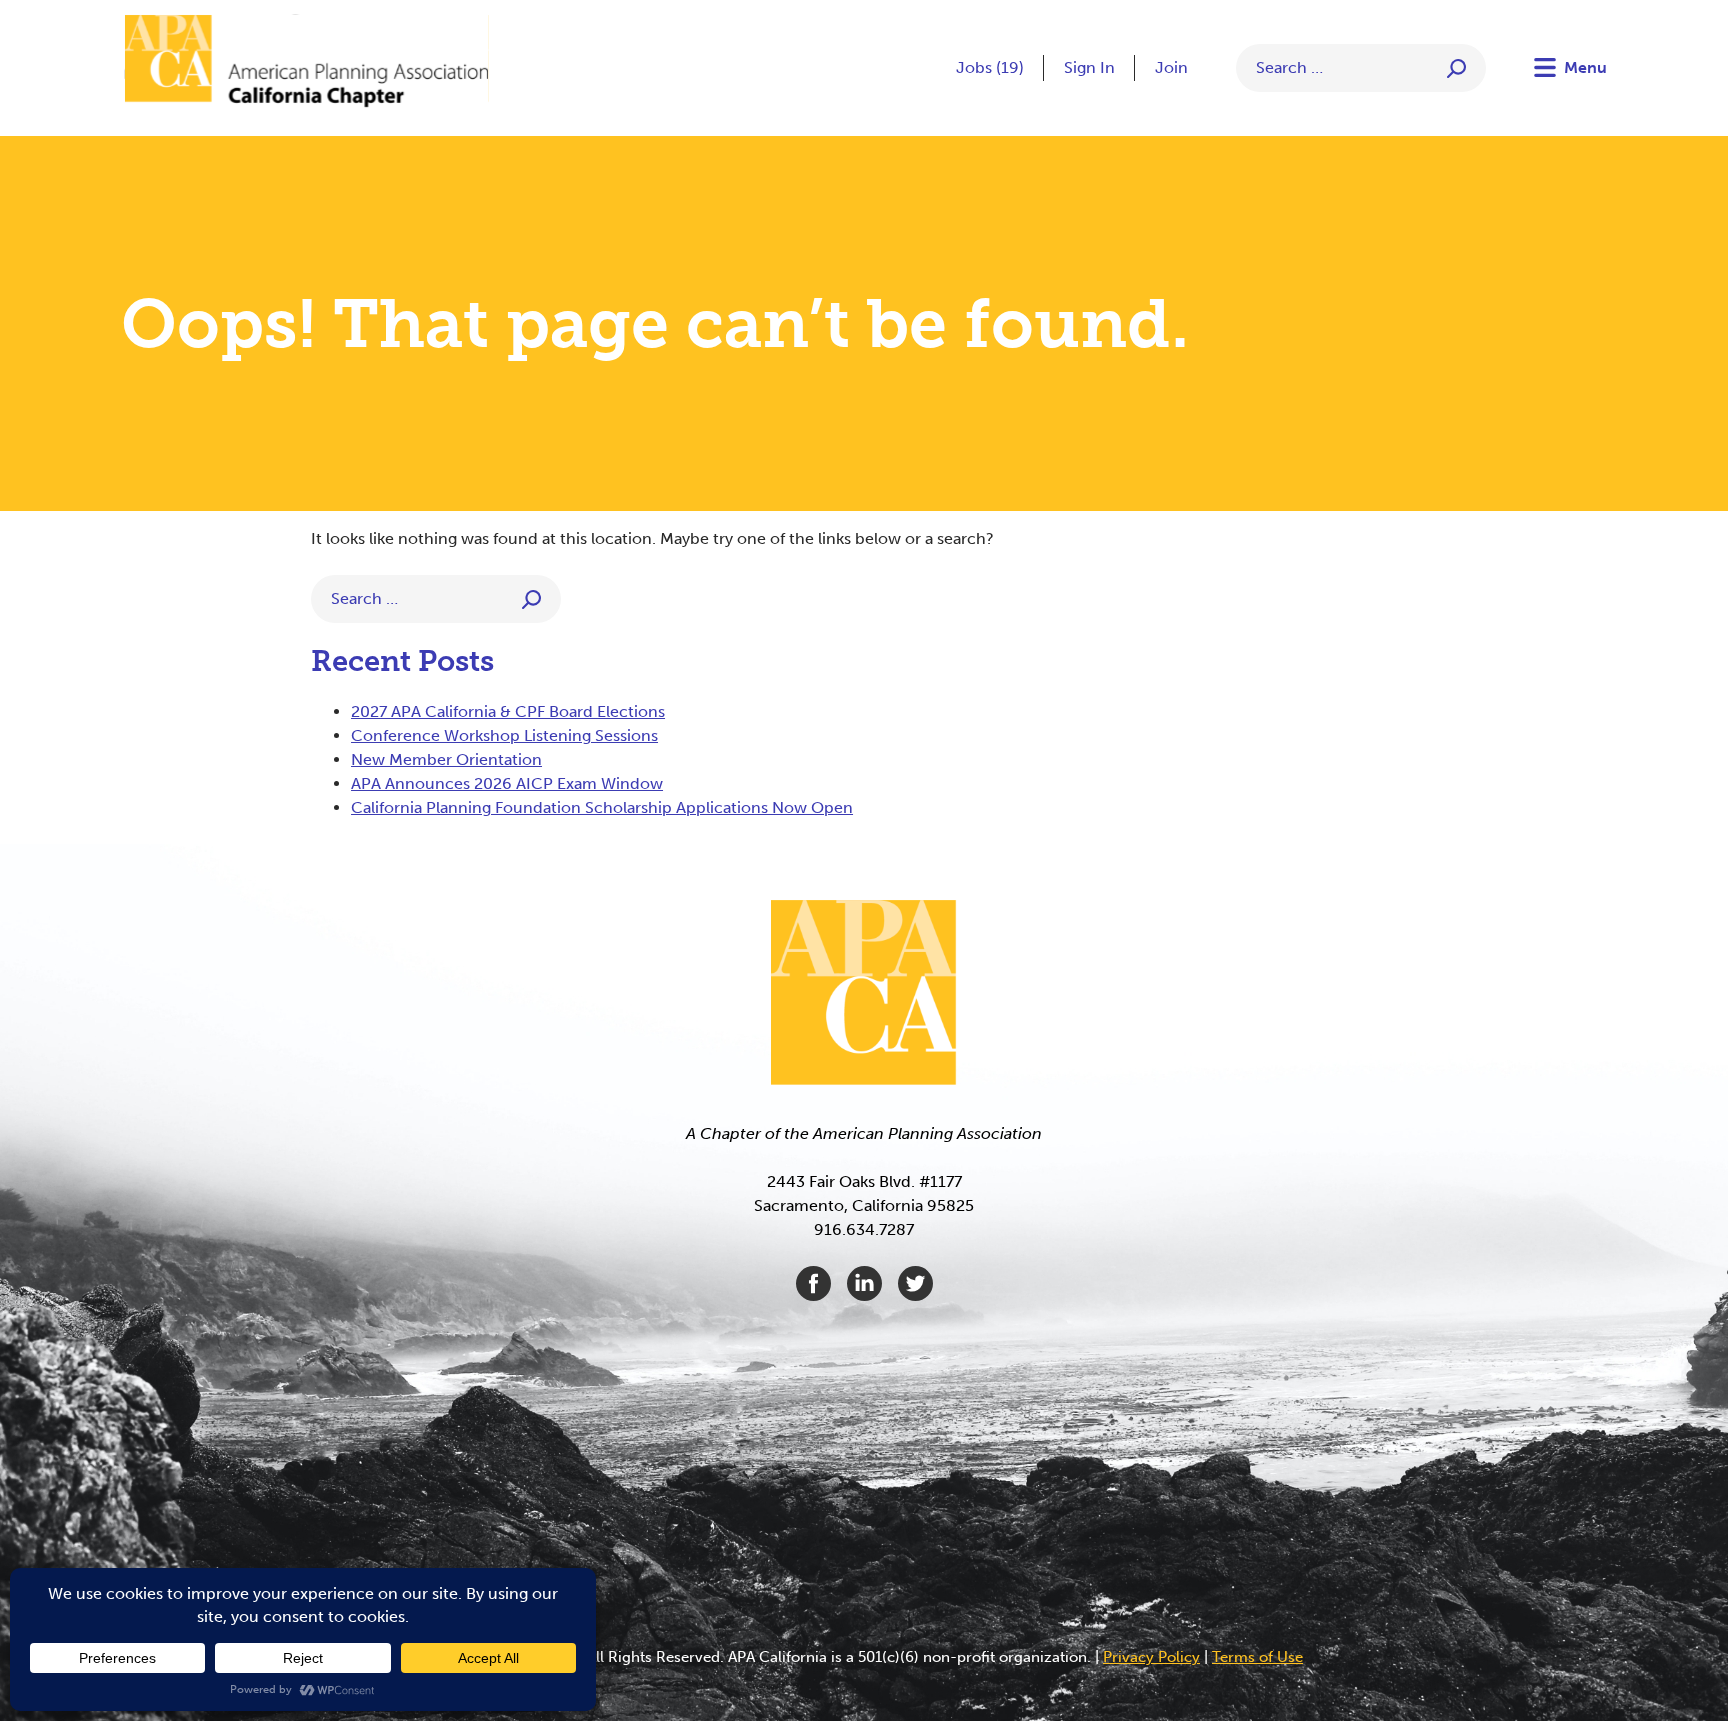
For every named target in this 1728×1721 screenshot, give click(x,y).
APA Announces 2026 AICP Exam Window (507, 783)
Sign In (1089, 67)
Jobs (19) (990, 67)
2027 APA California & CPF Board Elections (508, 711)
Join (1171, 67)
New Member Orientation (446, 759)
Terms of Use (1257, 1657)
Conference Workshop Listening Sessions (504, 735)
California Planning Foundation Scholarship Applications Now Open (602, 807)
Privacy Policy (1151, 1657)
